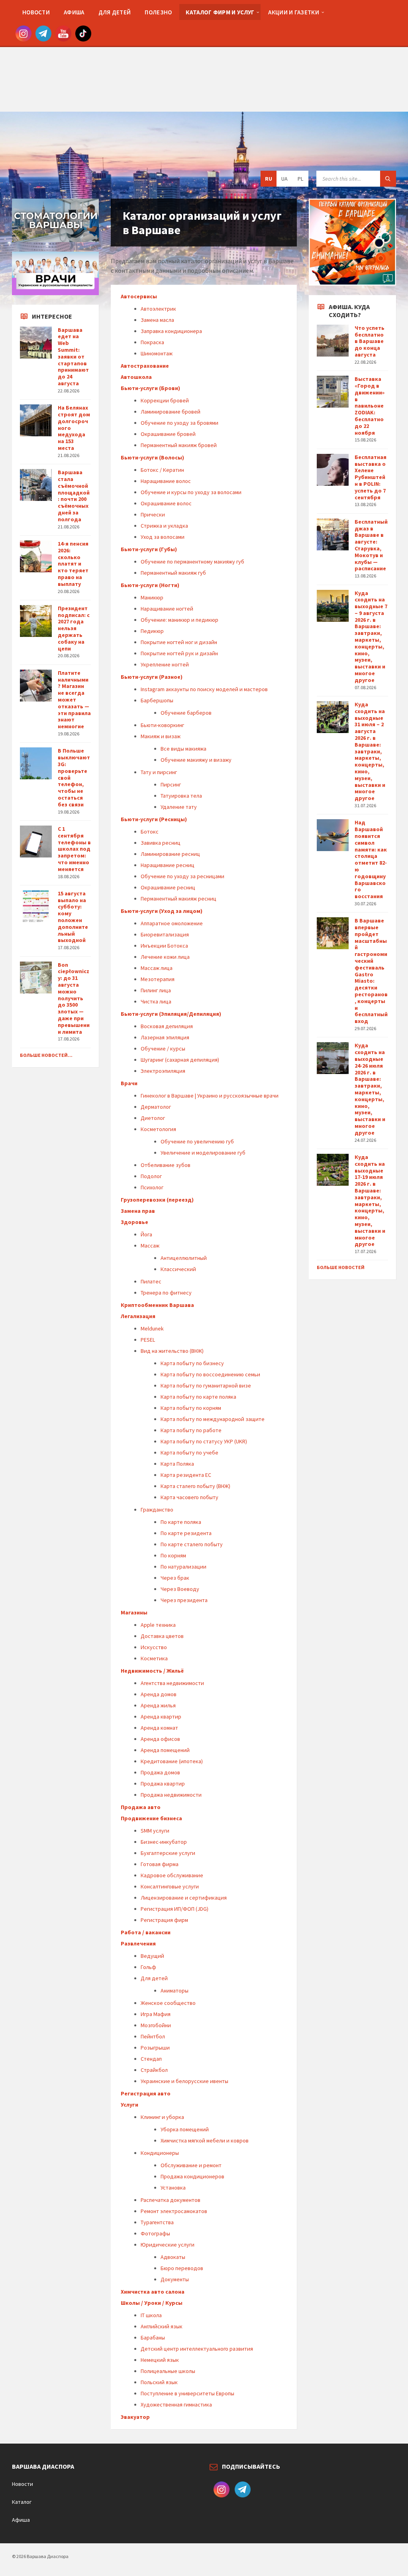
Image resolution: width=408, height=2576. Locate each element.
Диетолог (153, 1118)
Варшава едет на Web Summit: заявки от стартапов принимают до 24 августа (73, 357)
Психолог (152, 1187)
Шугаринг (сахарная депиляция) (180, 1060)
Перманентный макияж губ (173, 573)
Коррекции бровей (165, 400)
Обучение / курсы (163, 1049)
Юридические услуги (168, 2245)
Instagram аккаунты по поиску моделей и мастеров (204, 689)
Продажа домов (160, 1772)
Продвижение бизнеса (151, 1818)
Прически (153, 514)
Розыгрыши (155, 2048)
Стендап (151, 2059)
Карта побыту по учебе (189, 1453)
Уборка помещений (185, 2129)
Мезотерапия (158, 979)
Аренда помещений (165, 1750)
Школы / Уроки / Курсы (152, 2303)
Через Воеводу (180, 1589)
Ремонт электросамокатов (174, 2211)
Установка (173, 2188)
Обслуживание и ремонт (191, 2165)
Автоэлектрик (158, 309)
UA (284, 179)
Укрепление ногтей (165, 664)
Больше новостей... (46, 1055)
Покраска (152, 342)
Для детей (154, 1978)
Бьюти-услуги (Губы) (149, 549)
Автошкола (136, 377)
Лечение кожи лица (165, 957)
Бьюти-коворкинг (162, 725)
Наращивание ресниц (168, 865)
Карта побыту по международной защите (213, 1419)
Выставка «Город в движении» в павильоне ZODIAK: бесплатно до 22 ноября (370, 406)
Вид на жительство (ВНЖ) (172, 1351)
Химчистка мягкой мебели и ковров (205, 2140)
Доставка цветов (162, 1636)
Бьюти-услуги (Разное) (152, 677)
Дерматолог (156, 1107)
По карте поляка (181, 1522)
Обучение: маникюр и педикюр (179, 620)
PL (300, 179)
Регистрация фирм (164, 1920)
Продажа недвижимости (171, 1795)
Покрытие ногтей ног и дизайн (179, 642)
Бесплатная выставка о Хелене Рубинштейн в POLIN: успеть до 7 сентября (371, 477)
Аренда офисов (160, 1739)
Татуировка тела (181, 796)
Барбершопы (157, 700)
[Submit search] (388, 179)
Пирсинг (171, 784)
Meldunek (152, 1328)
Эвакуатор (135, 2417)
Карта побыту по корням (191, 1408)
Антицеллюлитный (184, 1258)
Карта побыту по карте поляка (198, 1397)
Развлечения (138, 1943)
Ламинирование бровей (171, 412)
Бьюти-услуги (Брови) (150, 388)
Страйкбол (154, 2070)
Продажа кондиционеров (192, 2176)
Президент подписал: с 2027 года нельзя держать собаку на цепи (74, 628)
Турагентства (157, 2222)
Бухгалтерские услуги (168, 1853)
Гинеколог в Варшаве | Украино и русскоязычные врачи (210, 1096)
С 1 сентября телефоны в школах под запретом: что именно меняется (74, 849)
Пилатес (151, 1281)
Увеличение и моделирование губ (203, 1153)
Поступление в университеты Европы (187, 2393)
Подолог (151, 1176)
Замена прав (138, 1211)
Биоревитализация (165, 934)
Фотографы (155, 2233)
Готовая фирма (160, 1864)
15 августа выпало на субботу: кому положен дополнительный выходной (73, 917)
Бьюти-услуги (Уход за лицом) (162, 911)
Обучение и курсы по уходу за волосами (191, 492)
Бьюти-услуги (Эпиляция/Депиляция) (171, 1014)
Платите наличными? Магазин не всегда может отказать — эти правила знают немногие (74, 700)
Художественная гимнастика (176, 2405)
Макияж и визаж (161, 736)
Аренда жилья (158, 1705)
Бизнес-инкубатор (164, 1842)
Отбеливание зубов (166, 1165)
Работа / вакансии (146, 1932)
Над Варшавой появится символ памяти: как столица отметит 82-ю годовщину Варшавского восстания (371, 859)
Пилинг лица (156, 990)
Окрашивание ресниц (168, 887)
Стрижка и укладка (164, 526)
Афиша (21, 2520)
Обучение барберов (186, 713)
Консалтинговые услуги (170, 1886)
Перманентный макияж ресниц (178, 899)
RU (269, 179)
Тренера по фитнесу (166, 1293)
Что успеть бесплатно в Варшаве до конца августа (370, 341)
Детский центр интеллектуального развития (197, 2349)
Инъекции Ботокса (164, 946)
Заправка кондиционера (171, 331)
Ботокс (150, 832)
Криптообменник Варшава (157, 1305)
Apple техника (158, 1625)
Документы (175, 2279)
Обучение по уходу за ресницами (182, 876)
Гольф (148, 1967)
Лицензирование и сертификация (184, 1898)
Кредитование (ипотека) (172, 1761)
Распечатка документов (171, 2200)
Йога (146, 1234)
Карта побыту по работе (191, 1430)
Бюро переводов (182, 2268)
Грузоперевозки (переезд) (157, 1200)
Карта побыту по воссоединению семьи (210, 1374)
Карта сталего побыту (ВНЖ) (195, 1486)
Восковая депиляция (167, 1026)
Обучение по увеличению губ (197, 1141)
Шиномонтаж (157, 353)
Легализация (138, 1316)
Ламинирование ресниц (170, 854)
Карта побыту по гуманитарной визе (206, 1386)
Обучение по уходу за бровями (179, 423)
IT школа (151, 2315)
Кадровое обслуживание (172, 1875)
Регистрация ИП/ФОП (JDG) (175, 1909)
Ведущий (152, 1956)
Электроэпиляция (163, 1071)
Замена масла (157, 320)
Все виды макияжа (183, 749)
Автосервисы (139, 296)
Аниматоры (175, 1991)
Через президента (184, 1600)
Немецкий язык (160, 2360)
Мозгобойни (156, 2025)
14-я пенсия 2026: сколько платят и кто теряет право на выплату (73, 564)
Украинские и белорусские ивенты (184, 2081)
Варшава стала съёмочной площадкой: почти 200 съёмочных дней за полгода (74, 496)
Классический (178, 1269)
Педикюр (152, 631)
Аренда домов (159, 1694)
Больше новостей (341, 1267)
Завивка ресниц (161, 843)
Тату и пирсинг (159, 772)
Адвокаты (173, 2257)
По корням (173, 1555)
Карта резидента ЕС (186, 1475)
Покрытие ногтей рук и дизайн (179, 653)
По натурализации (183, 1567)
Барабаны (153, 2338)
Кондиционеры (160, 2153)
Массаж (150, 1246)
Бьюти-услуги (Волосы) (152, 457)
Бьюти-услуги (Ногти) (150, 585)
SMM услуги (155, 1831)
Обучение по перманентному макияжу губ (192, 562)
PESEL (148, 1340)
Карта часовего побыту (189, 1497)
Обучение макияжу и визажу (196, 760)
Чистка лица (156, 1001)
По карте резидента (186, 1533)
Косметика (154, 1658)
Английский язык (162, 2326)
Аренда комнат (159, 1728)
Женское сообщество (168, 2003)
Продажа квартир (163, 1784)
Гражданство (157, 1510)
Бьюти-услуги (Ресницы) (154, 819)
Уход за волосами (163, 537)
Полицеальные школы (168, 2371)
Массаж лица (157, 968)
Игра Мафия (156, 2014)
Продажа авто (141, 1807)
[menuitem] (36, 12)
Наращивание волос (166, 481)
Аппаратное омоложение (172, 923)
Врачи (129, 1083)
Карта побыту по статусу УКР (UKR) (204, 1441)
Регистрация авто (146, 2093)
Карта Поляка (177, 1464)
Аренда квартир (161, 1717)
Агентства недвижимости (172, 1683)
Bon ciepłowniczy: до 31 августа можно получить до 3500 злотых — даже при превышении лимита (74, 998)
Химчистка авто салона (153, 2292)
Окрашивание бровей (168, 434)
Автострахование (145, 366)
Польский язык (159, 2382)
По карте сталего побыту (192, 1544)
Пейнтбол (153, 2036)
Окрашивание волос (166, 503)
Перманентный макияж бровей (179, 445)
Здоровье (134, 1222)
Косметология (158, 1129)
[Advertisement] (204, 56)
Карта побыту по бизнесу (192, 1363)
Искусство (154, 1647)
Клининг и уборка (162, 2117)
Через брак (175, 1578)
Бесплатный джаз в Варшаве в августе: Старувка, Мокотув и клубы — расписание (371, 545)
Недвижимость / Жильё (152, 1671)
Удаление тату (179, 807)
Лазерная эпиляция (165, 1037)
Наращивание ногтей (167, 609)
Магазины (134, 1612)
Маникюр (152, 597)
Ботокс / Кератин (162, 470)
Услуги (129, 2105)
